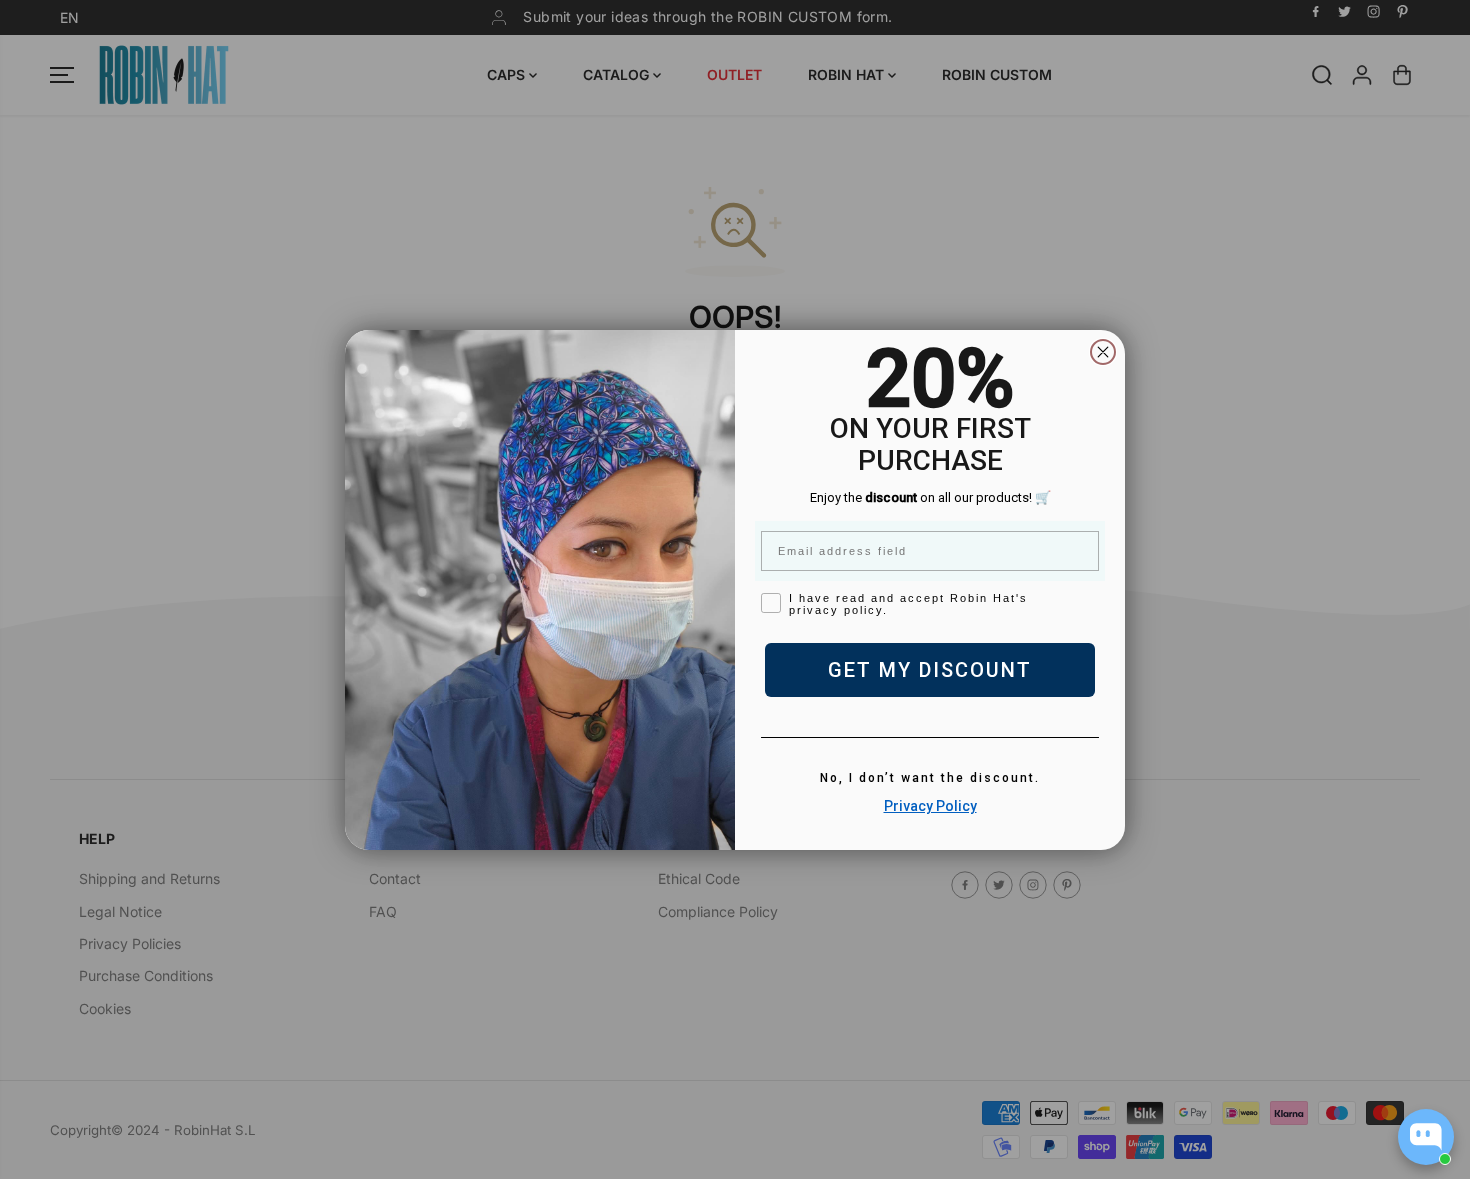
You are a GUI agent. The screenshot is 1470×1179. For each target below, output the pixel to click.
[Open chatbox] (1426, 1137)
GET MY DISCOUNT (930, 670)
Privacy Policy (930, 806)
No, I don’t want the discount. (930, 778)
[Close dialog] (1103, 352)
